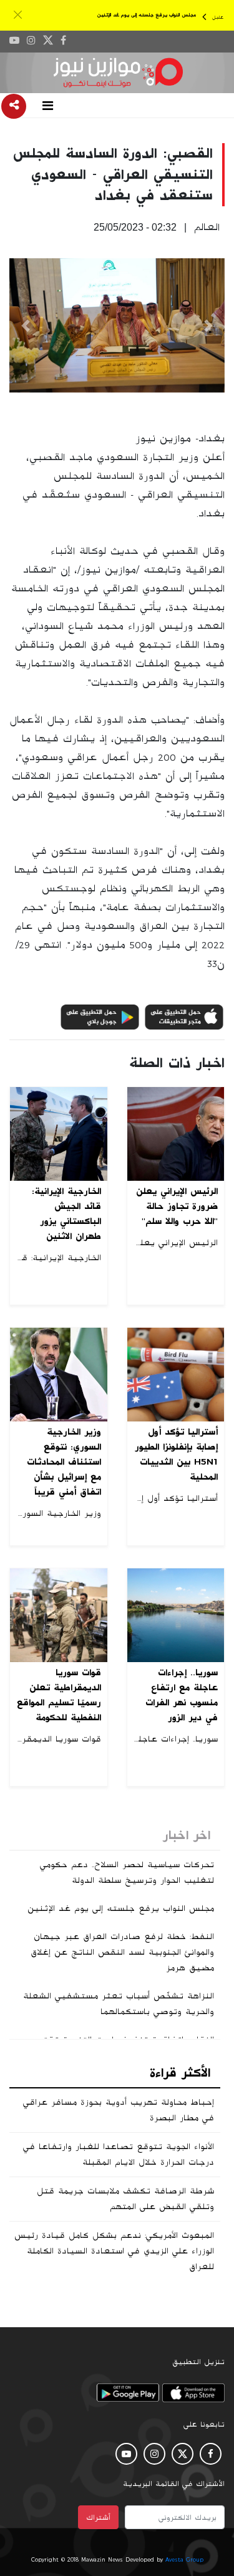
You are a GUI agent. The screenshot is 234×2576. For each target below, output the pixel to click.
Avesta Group (184, 2560)
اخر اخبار (187, 1835)
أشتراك (98, 2517)
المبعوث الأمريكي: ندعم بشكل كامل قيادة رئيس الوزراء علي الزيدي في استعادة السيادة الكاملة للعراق (114, 2251)
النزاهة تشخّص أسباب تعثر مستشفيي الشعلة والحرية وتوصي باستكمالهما (119, 2004)
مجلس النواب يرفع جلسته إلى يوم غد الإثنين (147, 15)
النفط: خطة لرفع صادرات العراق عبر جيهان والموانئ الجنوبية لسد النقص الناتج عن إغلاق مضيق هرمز (122, 1952)
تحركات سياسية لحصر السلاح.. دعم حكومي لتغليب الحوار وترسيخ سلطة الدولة (127, 1872)
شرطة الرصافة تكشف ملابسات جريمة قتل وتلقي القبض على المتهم (125, 2199)
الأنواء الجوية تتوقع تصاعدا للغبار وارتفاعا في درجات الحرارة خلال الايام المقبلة (119, 2154)
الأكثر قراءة (180, 2073)
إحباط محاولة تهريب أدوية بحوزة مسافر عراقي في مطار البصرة (119, 2110)
